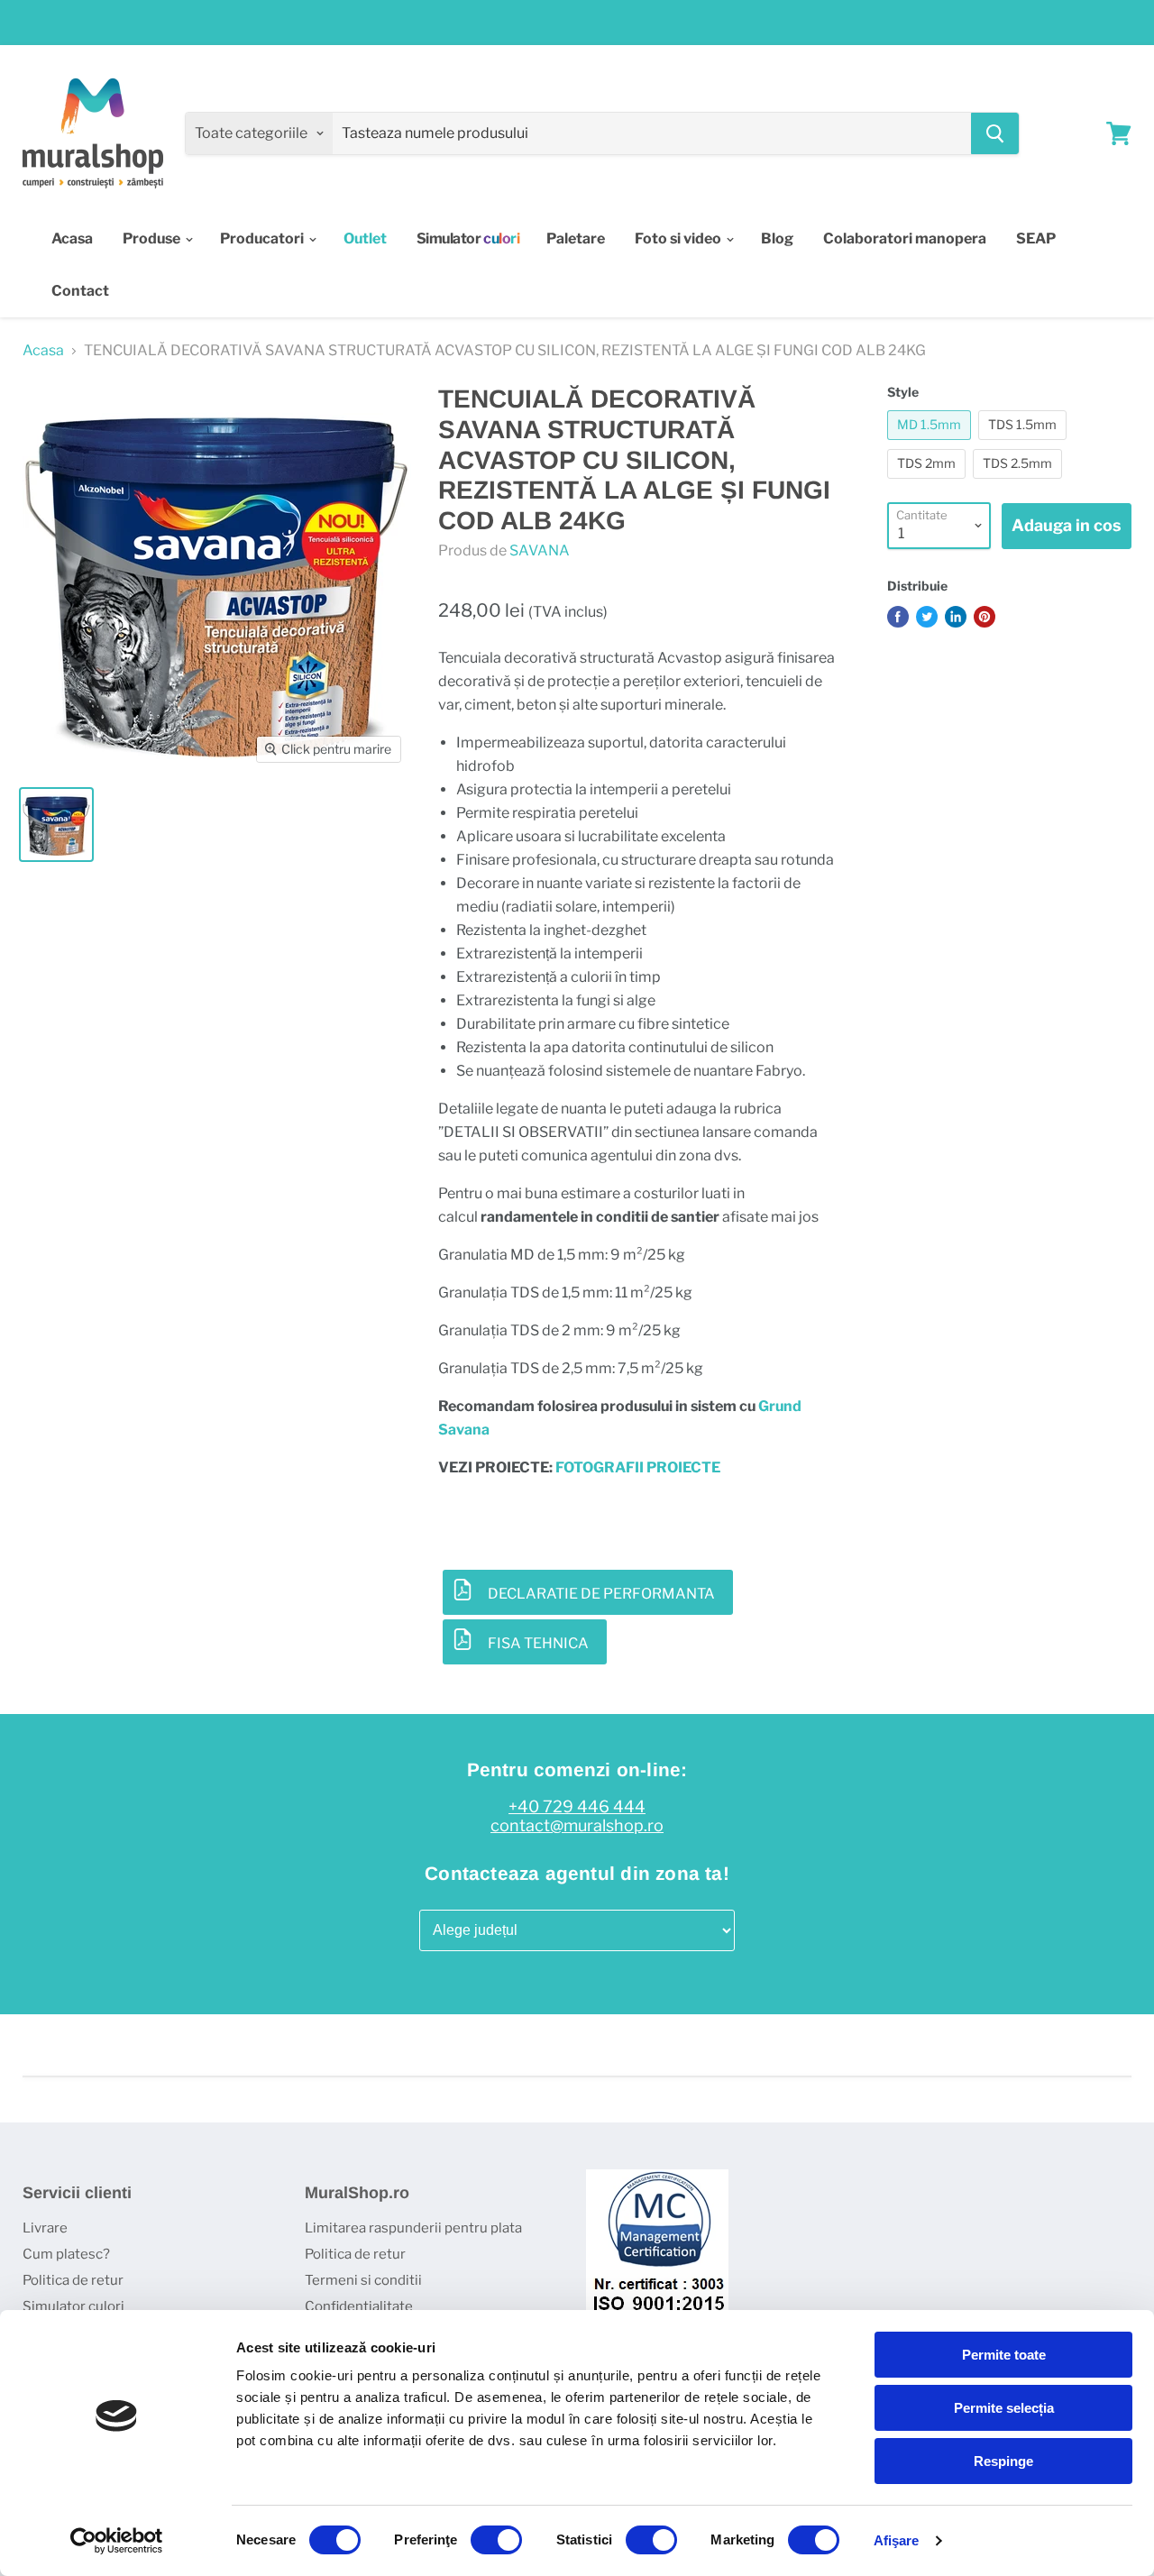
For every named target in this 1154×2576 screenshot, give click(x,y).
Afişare (897, 2540)
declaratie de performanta (601, 1594)
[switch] (496, 2540)
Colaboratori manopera (905, 238)
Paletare (576, 238)
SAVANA (540, 550)
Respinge (1003, 2461)
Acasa (72, 238)
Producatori (263, 238)
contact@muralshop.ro (577, 1826)
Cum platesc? (66, 2254)
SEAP (1036, 238)
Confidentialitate (359, 2306)
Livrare (45, 2228)
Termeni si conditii (363, 2280)
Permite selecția (1004, 2408)
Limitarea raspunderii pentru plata (413, 2228)
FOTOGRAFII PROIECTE (638, 1467)
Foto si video (679, 238)
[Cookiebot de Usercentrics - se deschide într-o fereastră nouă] (117, 2541)
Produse (153, 238)
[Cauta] (995, 133)
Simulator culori (73, 2306)
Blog (777, 238)
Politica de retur (73, 2280)
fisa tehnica (538, 1643)
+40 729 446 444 (577, 1807)
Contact (80, 291)
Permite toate (1004, 2355)
